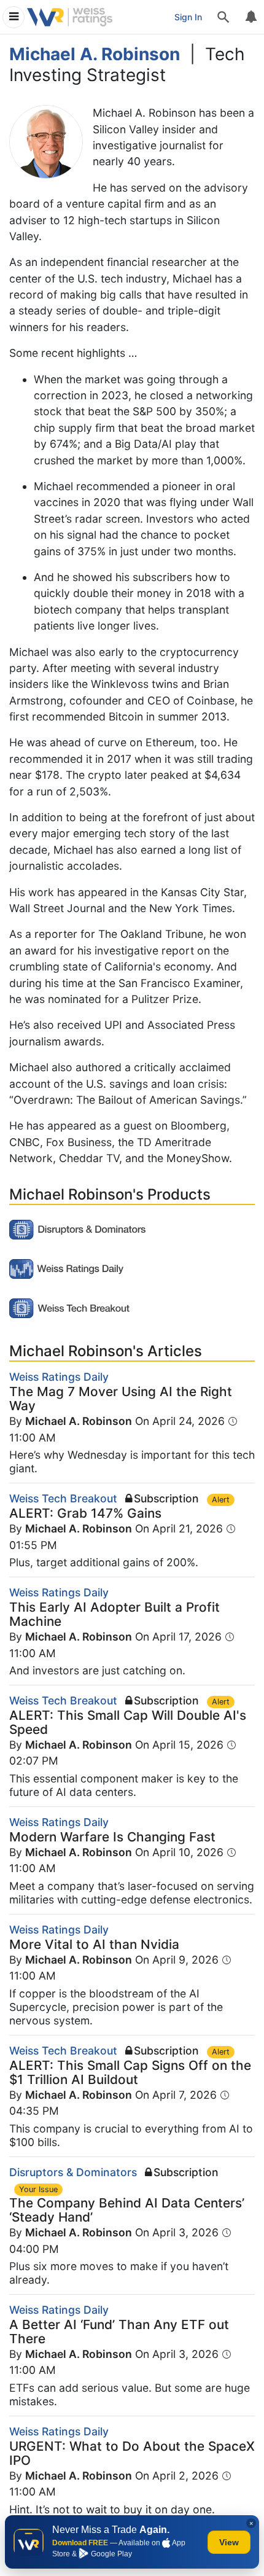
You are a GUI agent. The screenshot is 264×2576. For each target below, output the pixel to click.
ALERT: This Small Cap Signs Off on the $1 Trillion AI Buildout (130, 2072)
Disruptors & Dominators (73, 2172)
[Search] (223, 17)
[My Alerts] (250, 17)
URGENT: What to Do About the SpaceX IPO (132, 2453)
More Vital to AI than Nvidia (94, 1944)
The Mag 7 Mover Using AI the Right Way (121, 1399)
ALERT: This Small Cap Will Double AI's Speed (128, 1722)
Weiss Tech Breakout (63, 1498)
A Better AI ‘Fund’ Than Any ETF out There (119, 2332)
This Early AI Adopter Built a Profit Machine (115, 1614)
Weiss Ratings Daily (59, 1377)
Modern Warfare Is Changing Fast (112, 1837)
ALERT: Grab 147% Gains (85, 1513)
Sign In (188, 17)
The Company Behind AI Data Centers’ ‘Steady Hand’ (127, 2210)
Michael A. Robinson (79, 1421)
